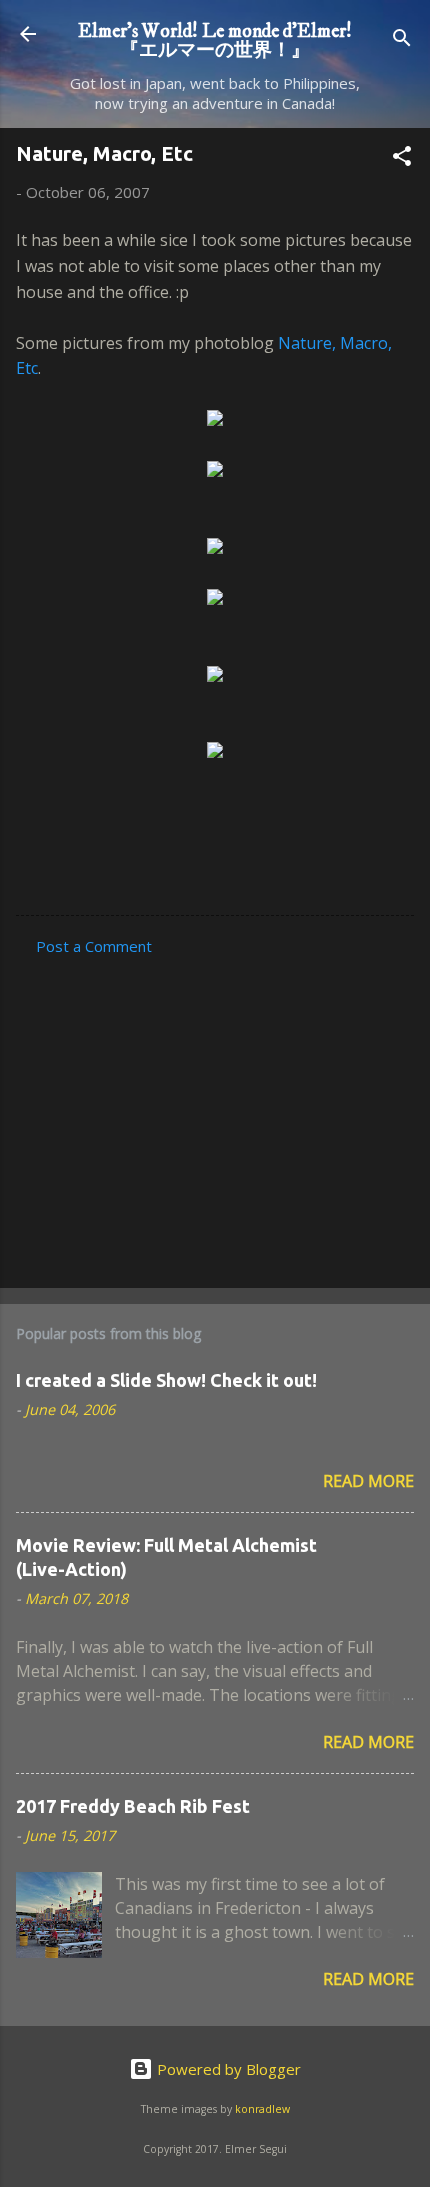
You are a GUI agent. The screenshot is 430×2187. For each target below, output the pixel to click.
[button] (402, 159)
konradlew (262, 2109)
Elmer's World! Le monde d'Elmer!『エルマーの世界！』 (215, 40)
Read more (368, 1481)
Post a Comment (94, 946)
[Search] (402, 40)
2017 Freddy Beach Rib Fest (133, 1806)
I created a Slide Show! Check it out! (166, 1380)
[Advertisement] (215, 1116)
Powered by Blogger (227, 2069)
